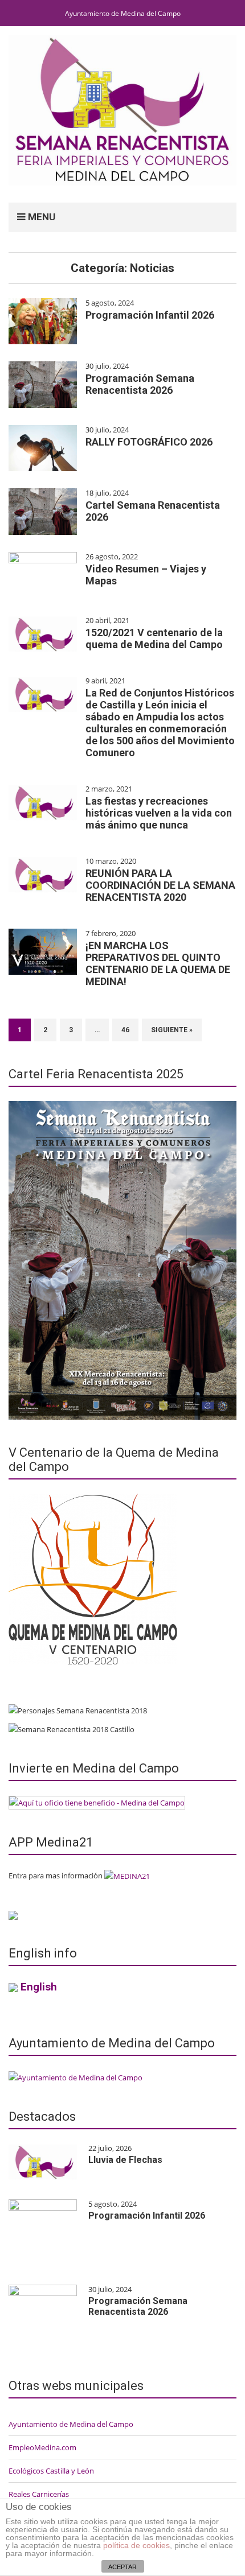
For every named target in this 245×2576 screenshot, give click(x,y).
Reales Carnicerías (39, 2494)
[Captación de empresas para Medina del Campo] (97, 1802)
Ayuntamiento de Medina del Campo (123, 13)
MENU (40, 217)
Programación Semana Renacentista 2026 (140, 384)
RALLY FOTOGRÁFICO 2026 (149, 442)
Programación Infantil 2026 (150, 315)
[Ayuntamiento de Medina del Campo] (75, 2076)
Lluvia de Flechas (125, 2160)
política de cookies (136, 2545)
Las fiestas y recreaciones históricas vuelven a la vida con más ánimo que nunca (159, 813)
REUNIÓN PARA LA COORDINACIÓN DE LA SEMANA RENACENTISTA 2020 (160, 885)
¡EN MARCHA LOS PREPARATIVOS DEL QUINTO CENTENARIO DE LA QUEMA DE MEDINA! (158, 963)
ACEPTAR (122, 2567)
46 (125, 1030)
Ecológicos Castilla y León (51, 2471)
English (39, 1987)
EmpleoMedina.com (42, 2447)
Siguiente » (172, 1030)
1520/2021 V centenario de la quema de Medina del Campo (154, 638)
